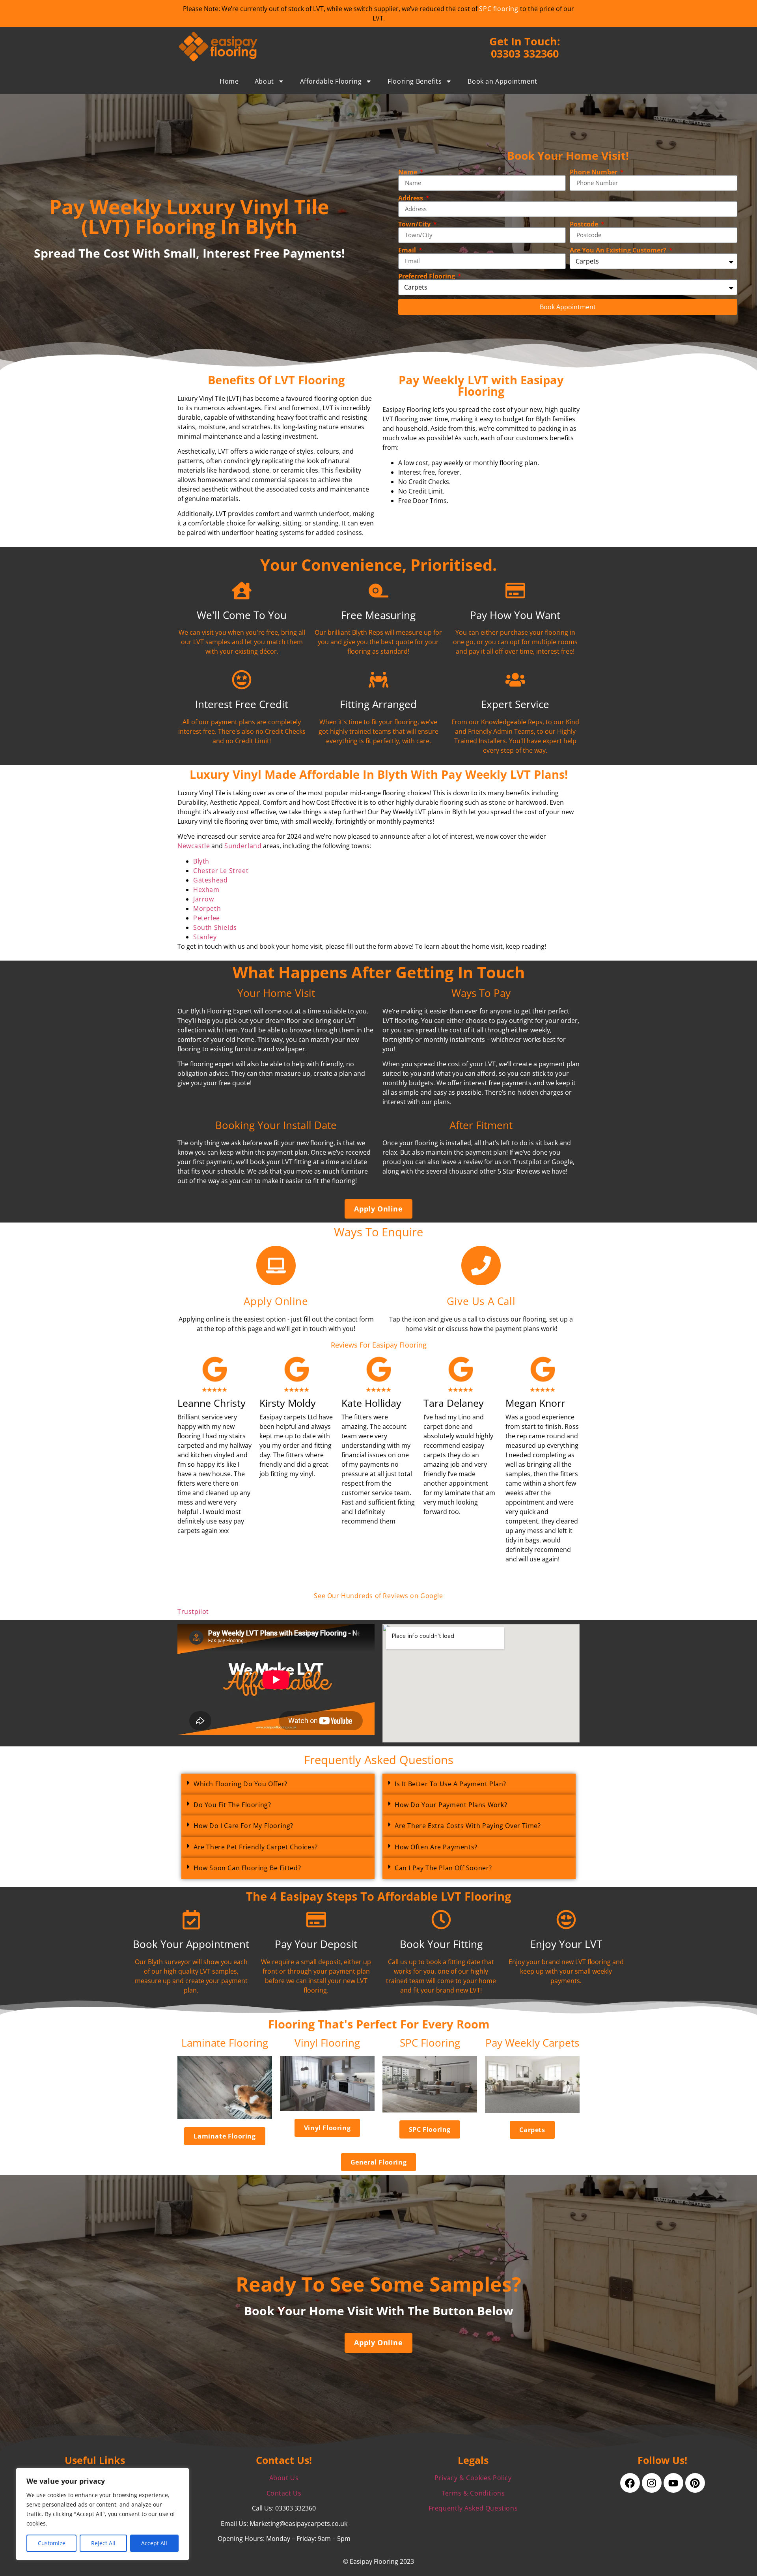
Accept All (154, 2543)
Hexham (206, 890)
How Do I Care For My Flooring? (243, 1826)
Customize (52, 2543)
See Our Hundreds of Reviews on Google (378, 1596)
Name (408, 172)
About (264, 81)
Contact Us (284, 2493)
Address (411, 198)
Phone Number (594, 172)
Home (229, 81)
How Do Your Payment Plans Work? (451, 1805)
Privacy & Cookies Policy (473, 2478)
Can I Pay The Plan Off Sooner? (443, 1868)
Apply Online (276, 1301)
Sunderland (243, 846)
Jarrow (204, 899)
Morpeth (207, 909)
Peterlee (207, 918)
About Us (284, 2478)
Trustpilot (193, 1611)
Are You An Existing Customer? (619, 250)
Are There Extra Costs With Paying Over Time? (468, 1826)
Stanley (205, 937)
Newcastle (194, 846)
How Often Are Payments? (436, 1847)
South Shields (215, 927)
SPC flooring (499, 9)
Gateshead (210, 880)
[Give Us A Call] (481, 1266)
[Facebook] (630, 2483)
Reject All (103, 2543)
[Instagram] (652, 2483)
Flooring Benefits (415, 81)
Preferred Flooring (427, 276)
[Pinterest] (695, 2483)
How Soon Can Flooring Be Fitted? (247, 1868)
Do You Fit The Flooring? (232, 1805)
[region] (103, 2514)
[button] (278, 1784)
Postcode (585, 224)
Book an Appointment (502, 81)
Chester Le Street (221, 871)
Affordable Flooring (331, 81)
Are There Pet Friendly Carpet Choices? (256, 1847)
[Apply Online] (276, 1266)
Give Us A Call (481, 1301)
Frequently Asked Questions (473, 2508)
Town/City (415, 224)
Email (408, 250)
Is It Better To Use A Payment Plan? (450, 1784)
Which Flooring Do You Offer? (241, 1784)
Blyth (201, 861)
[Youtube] (673, 2483)
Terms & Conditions (473, 2493)
